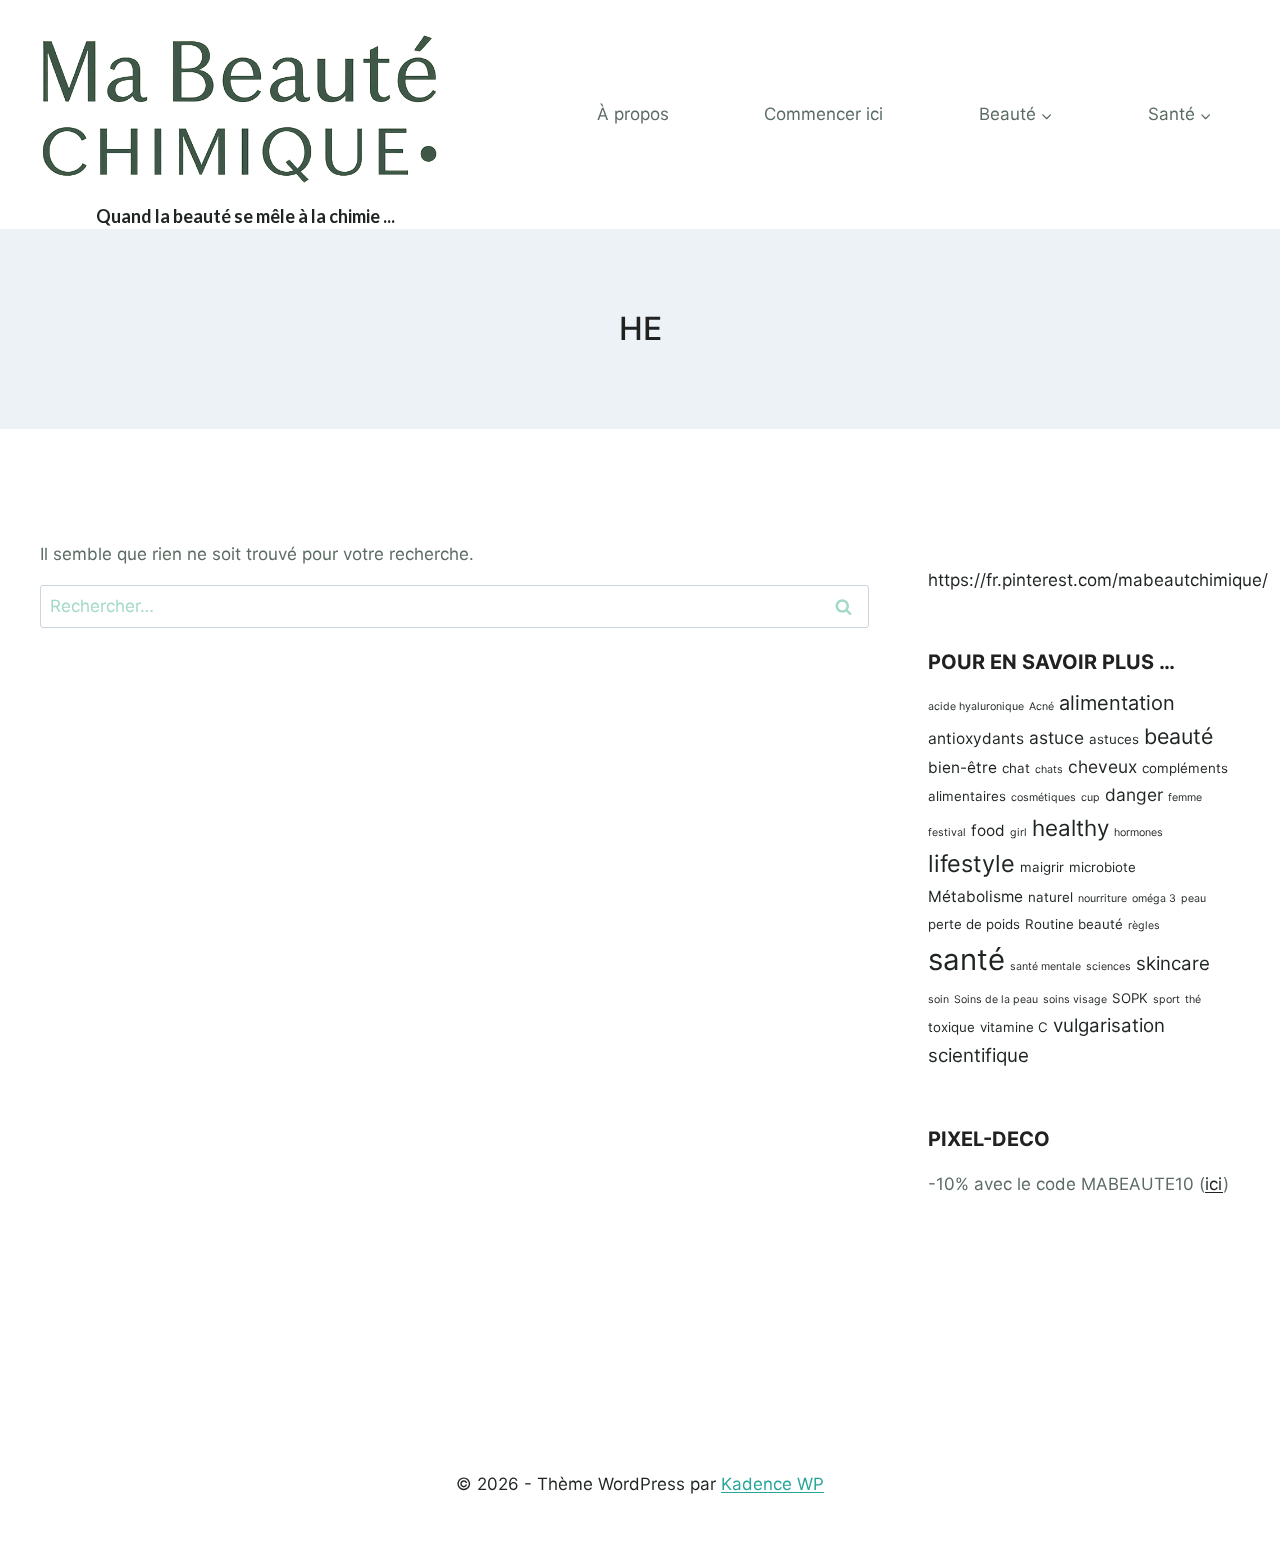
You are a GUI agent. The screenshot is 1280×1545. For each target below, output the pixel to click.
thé (1193, 999)
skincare (1173, 963)
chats (1049, 769)
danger (1134, 794)
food (988, 830)
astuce (1056, 737)
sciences (1108, 966)
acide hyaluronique (976, 706)
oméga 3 (1154, 898)
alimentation (1117, 703)
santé (966, 959)
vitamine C (1014, 1027)
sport (1166, 999)
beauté (1178, 736)
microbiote (1102, 867)
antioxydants (976, 738)
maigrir (1042, 867)
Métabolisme (975, 896)
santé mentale (1045, 966)
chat (1016, 768)
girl (1018, 832)
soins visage (1075, 999)
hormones (1138, 832)
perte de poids (974, 924)
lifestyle (971, 863)
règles (1144, 925)
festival (947, 832)
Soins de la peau (996, 999)
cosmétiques (1043, 797)
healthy (1070, 827)
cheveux (1102, 766)
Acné (1041, 706)
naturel (1050, 897)
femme (1185, 797)
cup (1090, 797)
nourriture (1102, 898)
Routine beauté (1074, 924)
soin (938, 999)
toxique (951, 1027)
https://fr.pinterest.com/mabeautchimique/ (1098, 580)
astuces (1114, 739)
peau (1193, 898)
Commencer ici (823, 114)
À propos (633, 114)
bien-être (962, 767)
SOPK (1130, 998)
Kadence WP (772, 1484)
